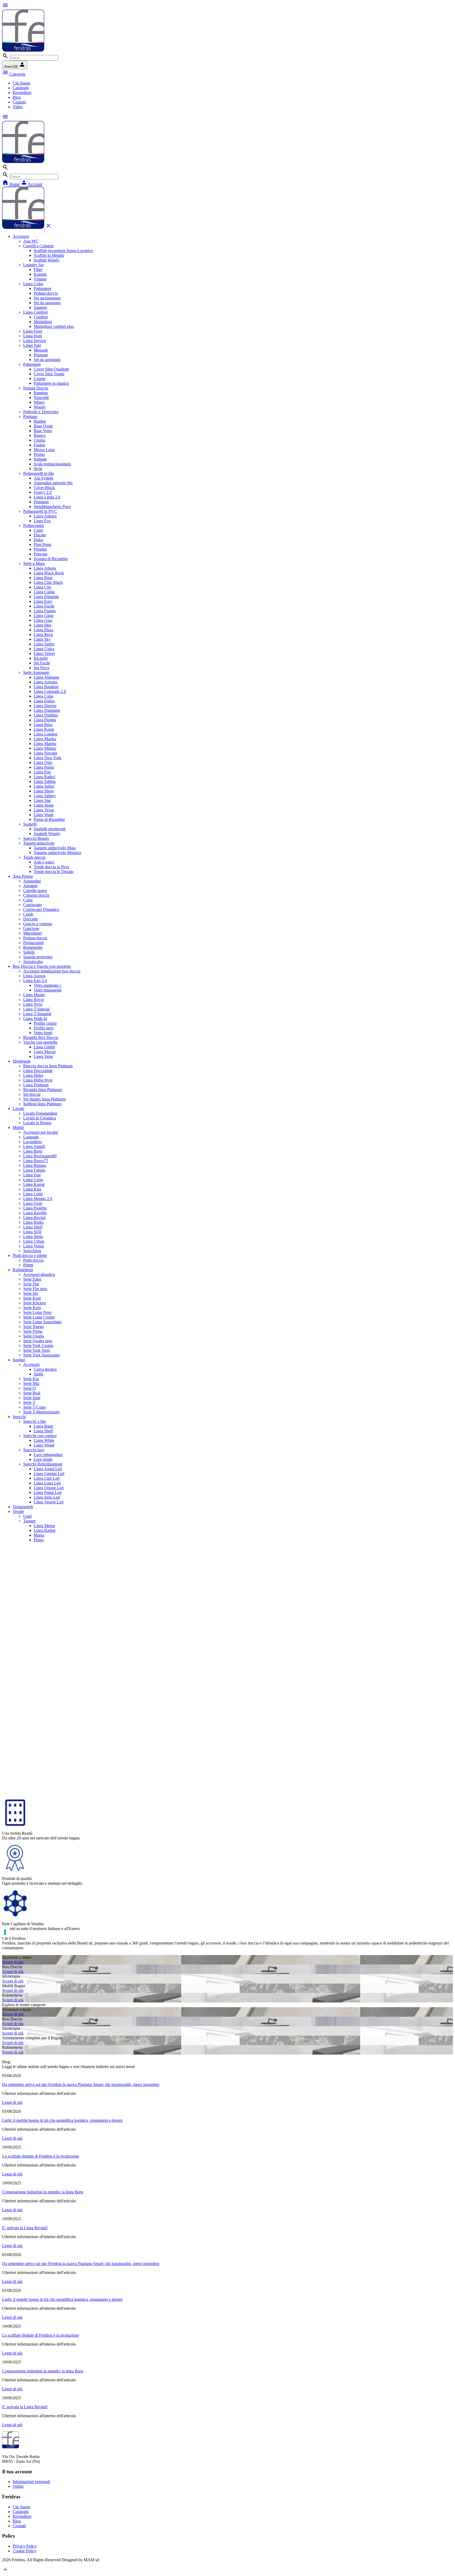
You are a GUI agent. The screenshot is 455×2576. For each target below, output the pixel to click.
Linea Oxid (33, 1203)
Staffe (39, 1374)
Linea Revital (34, 1218)
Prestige (40, 549)
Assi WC (31, 241)
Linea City (43, 587)
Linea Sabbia (45, 781)
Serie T (29, 1402)
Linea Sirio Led (47, 1497)
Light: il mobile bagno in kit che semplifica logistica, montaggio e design (62, 2120)
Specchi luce (34, 1450)
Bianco (40, 435)
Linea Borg (33, 1151)
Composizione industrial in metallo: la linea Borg (43, 2192)
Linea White (44, 1440)
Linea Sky (42, 639)
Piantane (41, 355)
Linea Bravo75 (36, 1161)
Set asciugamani (47, 298)
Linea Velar (43, 1056)
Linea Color (33, 284)
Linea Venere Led (49, 1502)
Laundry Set (33, 265)
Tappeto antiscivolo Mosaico (58, 853)
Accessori (21, 236)
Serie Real (32, 1393)
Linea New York (48, 758)
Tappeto (40, 307)
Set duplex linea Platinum (44, 1099)
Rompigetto (33, 947)
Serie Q (29, 1388)
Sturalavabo (33, 962)
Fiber (38, 270)
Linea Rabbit (44, 1530)
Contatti (19, 102)
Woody (40, 407)
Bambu (40, 421)
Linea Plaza (43, 630)
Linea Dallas (44, 701)
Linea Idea (43, 625)
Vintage (40, 279)
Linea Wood (44, 1445)
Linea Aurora (34, 976)
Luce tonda (43, 1459)
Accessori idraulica (39, 1274)
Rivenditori (22, 93)
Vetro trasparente (48, 990)
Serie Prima (33, 1331)
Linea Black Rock (49, 573)
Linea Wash (44, 815)
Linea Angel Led (48, 1469)
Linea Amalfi (34, 1146)
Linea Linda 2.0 (47, 497)
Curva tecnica (45, 1369)
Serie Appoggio (36, 672)
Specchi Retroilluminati (43, 1464)
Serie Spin (32, 1398)
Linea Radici (44, 777)
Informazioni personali (31, 2482)
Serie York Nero (37, 1350)
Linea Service (35, 341)
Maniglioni (43, 322)
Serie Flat (31, 1284)
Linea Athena (45, 568)
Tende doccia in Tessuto (54, 872)
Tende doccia (34, 857)
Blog (17, 97)
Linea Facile (44, 606)
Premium (41, 502)
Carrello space (35, 890)
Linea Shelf (33, 1227)
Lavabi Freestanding (40, 1113)
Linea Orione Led (49, 1488)
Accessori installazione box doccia (52, 971)
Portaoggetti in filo (39, 473)
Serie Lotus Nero (37, 1312)
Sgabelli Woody (47, 834)
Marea (39, 1535)
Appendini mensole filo (53, 483)
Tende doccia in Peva (51, 867)
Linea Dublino (46, 715)
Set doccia (32, 1094)
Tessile (18, 1511)
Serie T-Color (34, 1407)
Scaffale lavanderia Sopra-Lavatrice (63, 251)
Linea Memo (44, 1526)
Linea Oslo (43, 763)
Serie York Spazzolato (41, 1355)
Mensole (41, 350)
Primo (39, 1540)
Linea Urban (34, 1241)
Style (38, 469)
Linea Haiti (33, 336)
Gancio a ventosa (38, 924)
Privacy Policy (25, 2546)
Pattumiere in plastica (51, 383)
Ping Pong (42, 544)
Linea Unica (44, 649)
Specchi (19, 1417)
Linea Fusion (45, 611)
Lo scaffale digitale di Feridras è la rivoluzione (41, 2156)
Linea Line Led (47, 1478)
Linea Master (34, 995)
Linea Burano (35, 1165)
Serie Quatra (34, 1336)
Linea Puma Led (48, 1492)
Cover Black (44, 488)
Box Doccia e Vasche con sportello (42, 966)
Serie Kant (32, 1298)
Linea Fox (42, 521)
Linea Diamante (47, 710)
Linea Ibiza (43, 725)
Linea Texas (44, 810)
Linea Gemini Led (49, 1474)
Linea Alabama (46, 677)
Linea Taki (32, 345)
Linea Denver (45, 706)
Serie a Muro (34, 563)
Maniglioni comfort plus (54, 326)
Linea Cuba (43, 696)
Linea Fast (32, 1175)
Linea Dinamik (46, 597)
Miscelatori (32, 933)
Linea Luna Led (47, 1483)
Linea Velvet (44, 653)
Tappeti (29, 1521)
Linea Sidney (45, 796)
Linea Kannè (34, 1184)
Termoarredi (23, 1507)
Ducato (40, 535)
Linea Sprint (44, 644)
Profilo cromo (45, 1023)
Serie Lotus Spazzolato (42, 1322)
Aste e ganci (44, 862)
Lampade (31, 1137)
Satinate (40, 459)
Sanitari (19, 1360)
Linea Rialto (33, 1222)
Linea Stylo (33, 1004)
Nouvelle (41, 398)
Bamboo (41, 393)
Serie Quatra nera (38, 1341)
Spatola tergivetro (38, 957)
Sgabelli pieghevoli (50, 829)
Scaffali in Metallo (49, 255)
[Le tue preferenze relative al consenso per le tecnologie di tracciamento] (5, 1932)
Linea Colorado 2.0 (50, 691)
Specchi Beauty (36, 838)
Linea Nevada (45, 753)
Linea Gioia (44, 616)
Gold (27, 1516)
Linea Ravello (35, 1213)
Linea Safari (44, 786)
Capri (38, 530)
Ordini (18, 2486)
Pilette (28, 1265)
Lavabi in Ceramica (39, 1118)
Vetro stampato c (48, 985)
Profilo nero (44, 1028)
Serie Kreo (32, 1308)
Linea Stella (33, 1237)
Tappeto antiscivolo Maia (55, 848)
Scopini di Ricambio (51, 559)
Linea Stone (44, 805)
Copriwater (33, 905)
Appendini (32, 881)
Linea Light (33, 1194)
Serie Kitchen (34, 1303)
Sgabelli (30, 824)
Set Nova (41, 668)
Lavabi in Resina (37, 1123)
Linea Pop (42, 772)
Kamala (40, 274)
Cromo (39, 379)
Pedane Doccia (36, 388)
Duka (38, 540)
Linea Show (44, 791)
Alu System (43, 478)
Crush (28, 914)
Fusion (39, 445)
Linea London (46, 734)
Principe (41, 554)
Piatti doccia (33, 1260)
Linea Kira (32, 1189)
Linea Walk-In (35, 1018)
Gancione (31, 928)
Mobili (18, 1127)
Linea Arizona (46, 682)
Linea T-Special (36, 1009)
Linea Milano (45, 748)
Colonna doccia (36, 895)
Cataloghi (21, 88)
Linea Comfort (35, 312)
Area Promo (23, 876)
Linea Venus (34, 1246)
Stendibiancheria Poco (52, 507)
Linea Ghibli (44, 1047)
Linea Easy (43, 601)
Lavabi (18, 1109)
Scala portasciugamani (52, 464)
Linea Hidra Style (38, 1080)
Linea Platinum (36, 1085)
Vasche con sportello (40, 1042)
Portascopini (33, 525)
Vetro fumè (43, 1033)
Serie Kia (31, 1379)
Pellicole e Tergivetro (41, 412)
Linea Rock (43, 635)
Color (28, 900)
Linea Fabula (34, 1170)
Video (18, 107)
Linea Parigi (44, 767)
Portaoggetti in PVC (40, 511)
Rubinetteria (23, 1270)
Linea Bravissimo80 (40, 1156)
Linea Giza (43, 620)
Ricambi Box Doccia (41, 1037)
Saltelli (29, 952)
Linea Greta (33, 1180)
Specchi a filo (34, 1421)
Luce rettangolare (48, 1455)
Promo (39, 454)
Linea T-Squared (37, 1014)
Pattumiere (43, 288)
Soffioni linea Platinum (42, 1104)
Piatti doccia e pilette (30, 1255)
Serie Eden (32, 1279)
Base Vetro (43, 431)
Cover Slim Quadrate (51, 369)
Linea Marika (45, 739)
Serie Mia (31, 1383)
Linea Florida (45, 720)
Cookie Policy (24, 2551)
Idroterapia (22, 1061)
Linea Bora (43, 578)
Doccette (31, 919)
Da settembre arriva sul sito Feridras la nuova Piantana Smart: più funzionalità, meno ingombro (81, 2084)
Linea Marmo (45, 744)
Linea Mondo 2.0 (38, 1199)
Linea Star (42, 800)
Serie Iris (31, 1293)
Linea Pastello (35, 1208)
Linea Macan (45, 1052)
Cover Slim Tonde (49, 374)
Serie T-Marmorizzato (41, 1412)
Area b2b (15, 65)
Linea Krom (44, 729)
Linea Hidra (33, 1075)
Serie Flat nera (35, 1289)
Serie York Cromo (38, 1346)
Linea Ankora (45, 516)
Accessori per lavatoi (41, 1132)
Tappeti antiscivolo (39, 843)
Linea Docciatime (38, 1071)
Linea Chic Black (48, 582)
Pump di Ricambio (49, 819)
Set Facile (42, 663)
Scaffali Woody (47, 260)
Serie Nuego (34, 1327)
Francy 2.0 (43, 492)
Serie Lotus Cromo (39, 1317)
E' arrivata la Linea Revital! (25, 2228)
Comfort (41, 317)
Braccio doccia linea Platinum (48, 1066)
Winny (39, 402)
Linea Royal (33, 1000)
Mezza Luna (44, 450)
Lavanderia (33, 1142)
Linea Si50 (32, 1232)
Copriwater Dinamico (41, 909)
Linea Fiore (33, 331)
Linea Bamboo (46, 687)
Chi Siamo (21, 83)
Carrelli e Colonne (38, 246)
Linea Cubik (44, 592)
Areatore (30, 886)
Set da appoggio (47, 303)
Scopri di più (13, 1962)
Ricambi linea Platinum (43, 1090)
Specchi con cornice (40, 1436)
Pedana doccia (46, 293)
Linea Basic (44, 1426)
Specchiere (32, 1251)
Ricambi (41, 658)
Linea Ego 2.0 (35, 981)
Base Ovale (43, 426)
